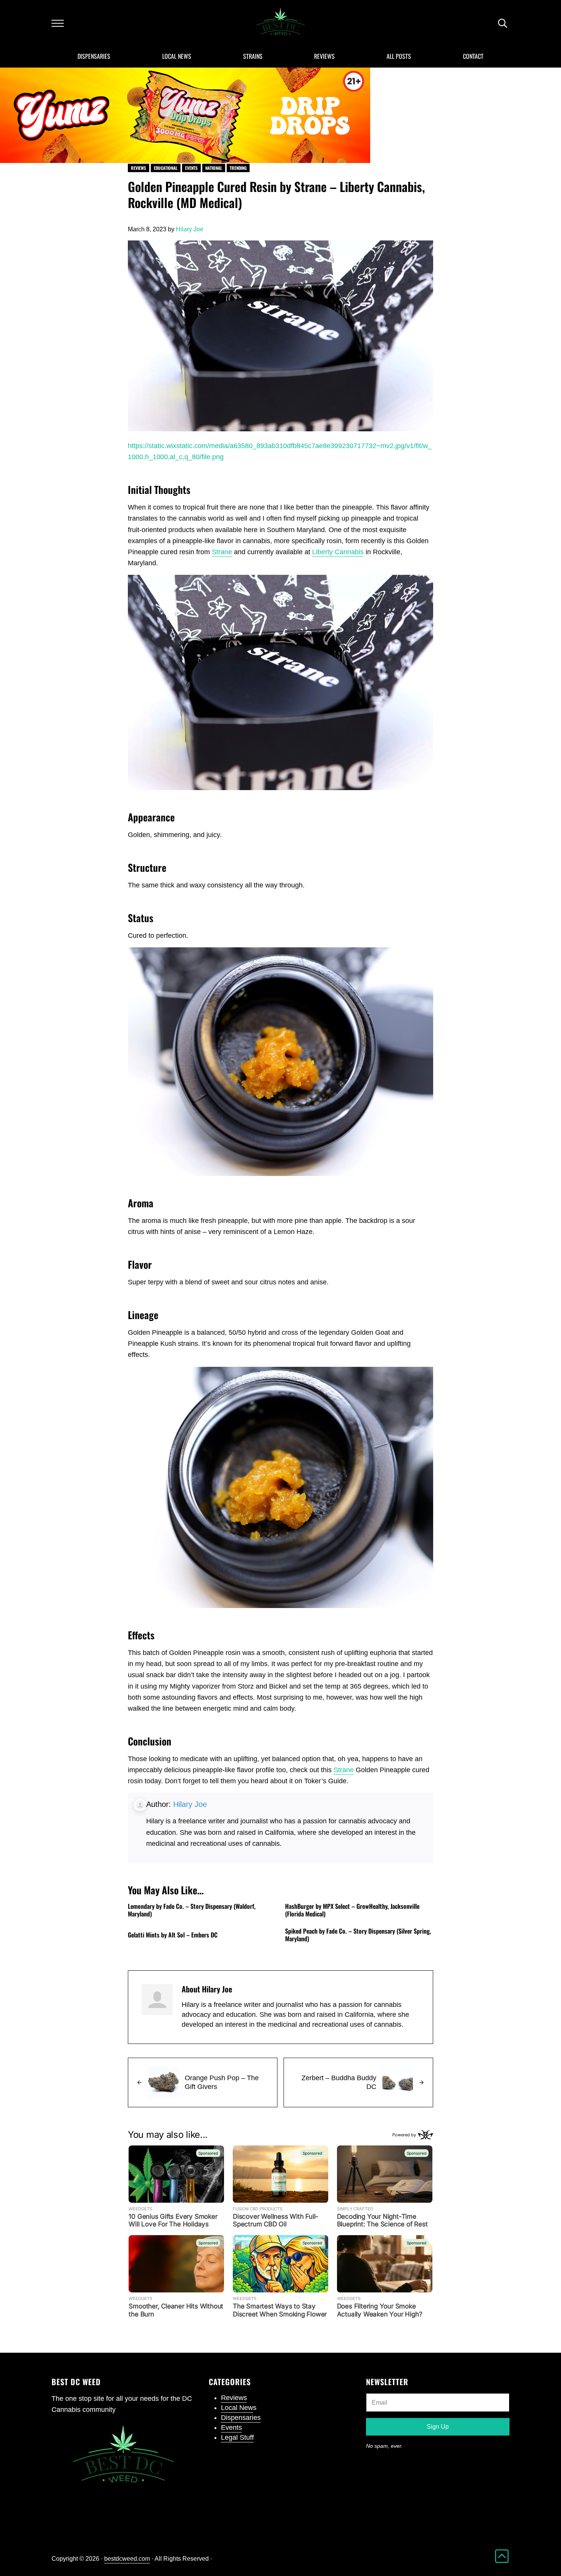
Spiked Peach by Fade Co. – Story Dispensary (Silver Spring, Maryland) (358, 1935)
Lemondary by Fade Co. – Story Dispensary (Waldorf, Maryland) (192, 1910)
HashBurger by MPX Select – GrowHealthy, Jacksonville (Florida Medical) (352, 1910)
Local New (237, 2408)
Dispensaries (241, 2418)
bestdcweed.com (127, 2558)
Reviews (139, 168)
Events (191, 168)
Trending (238, 168)
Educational (166, 168)
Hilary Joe (190, 1804)
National (214, 168)
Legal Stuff (237, 2437)
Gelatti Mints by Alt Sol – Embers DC (173, 1935)
